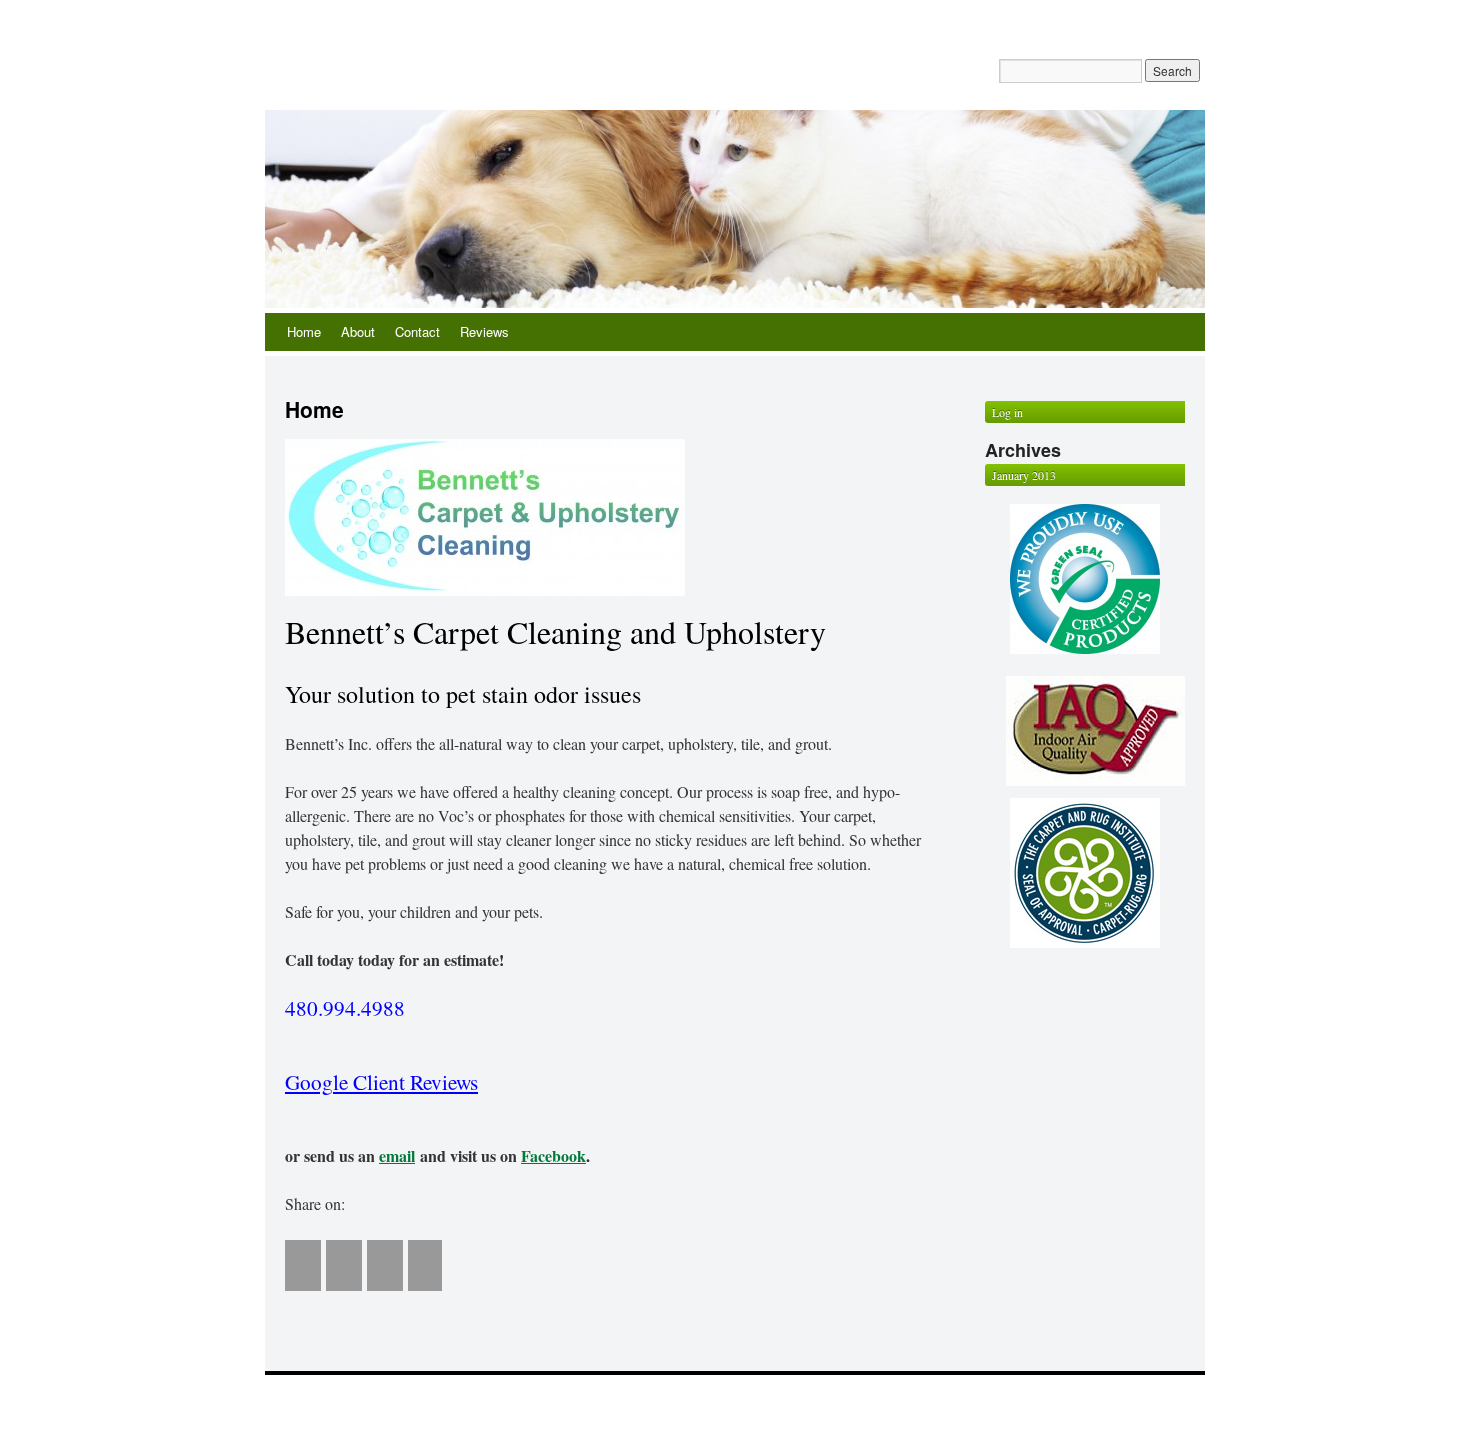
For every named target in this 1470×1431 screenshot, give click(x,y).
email (397, 1155)
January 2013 (1024, 475)
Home (304, 331)
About (358, 331)
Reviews (484, 331)
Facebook (553, 1155)
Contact (417, 331)
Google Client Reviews (381, 1081)
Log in (1007, 412)
